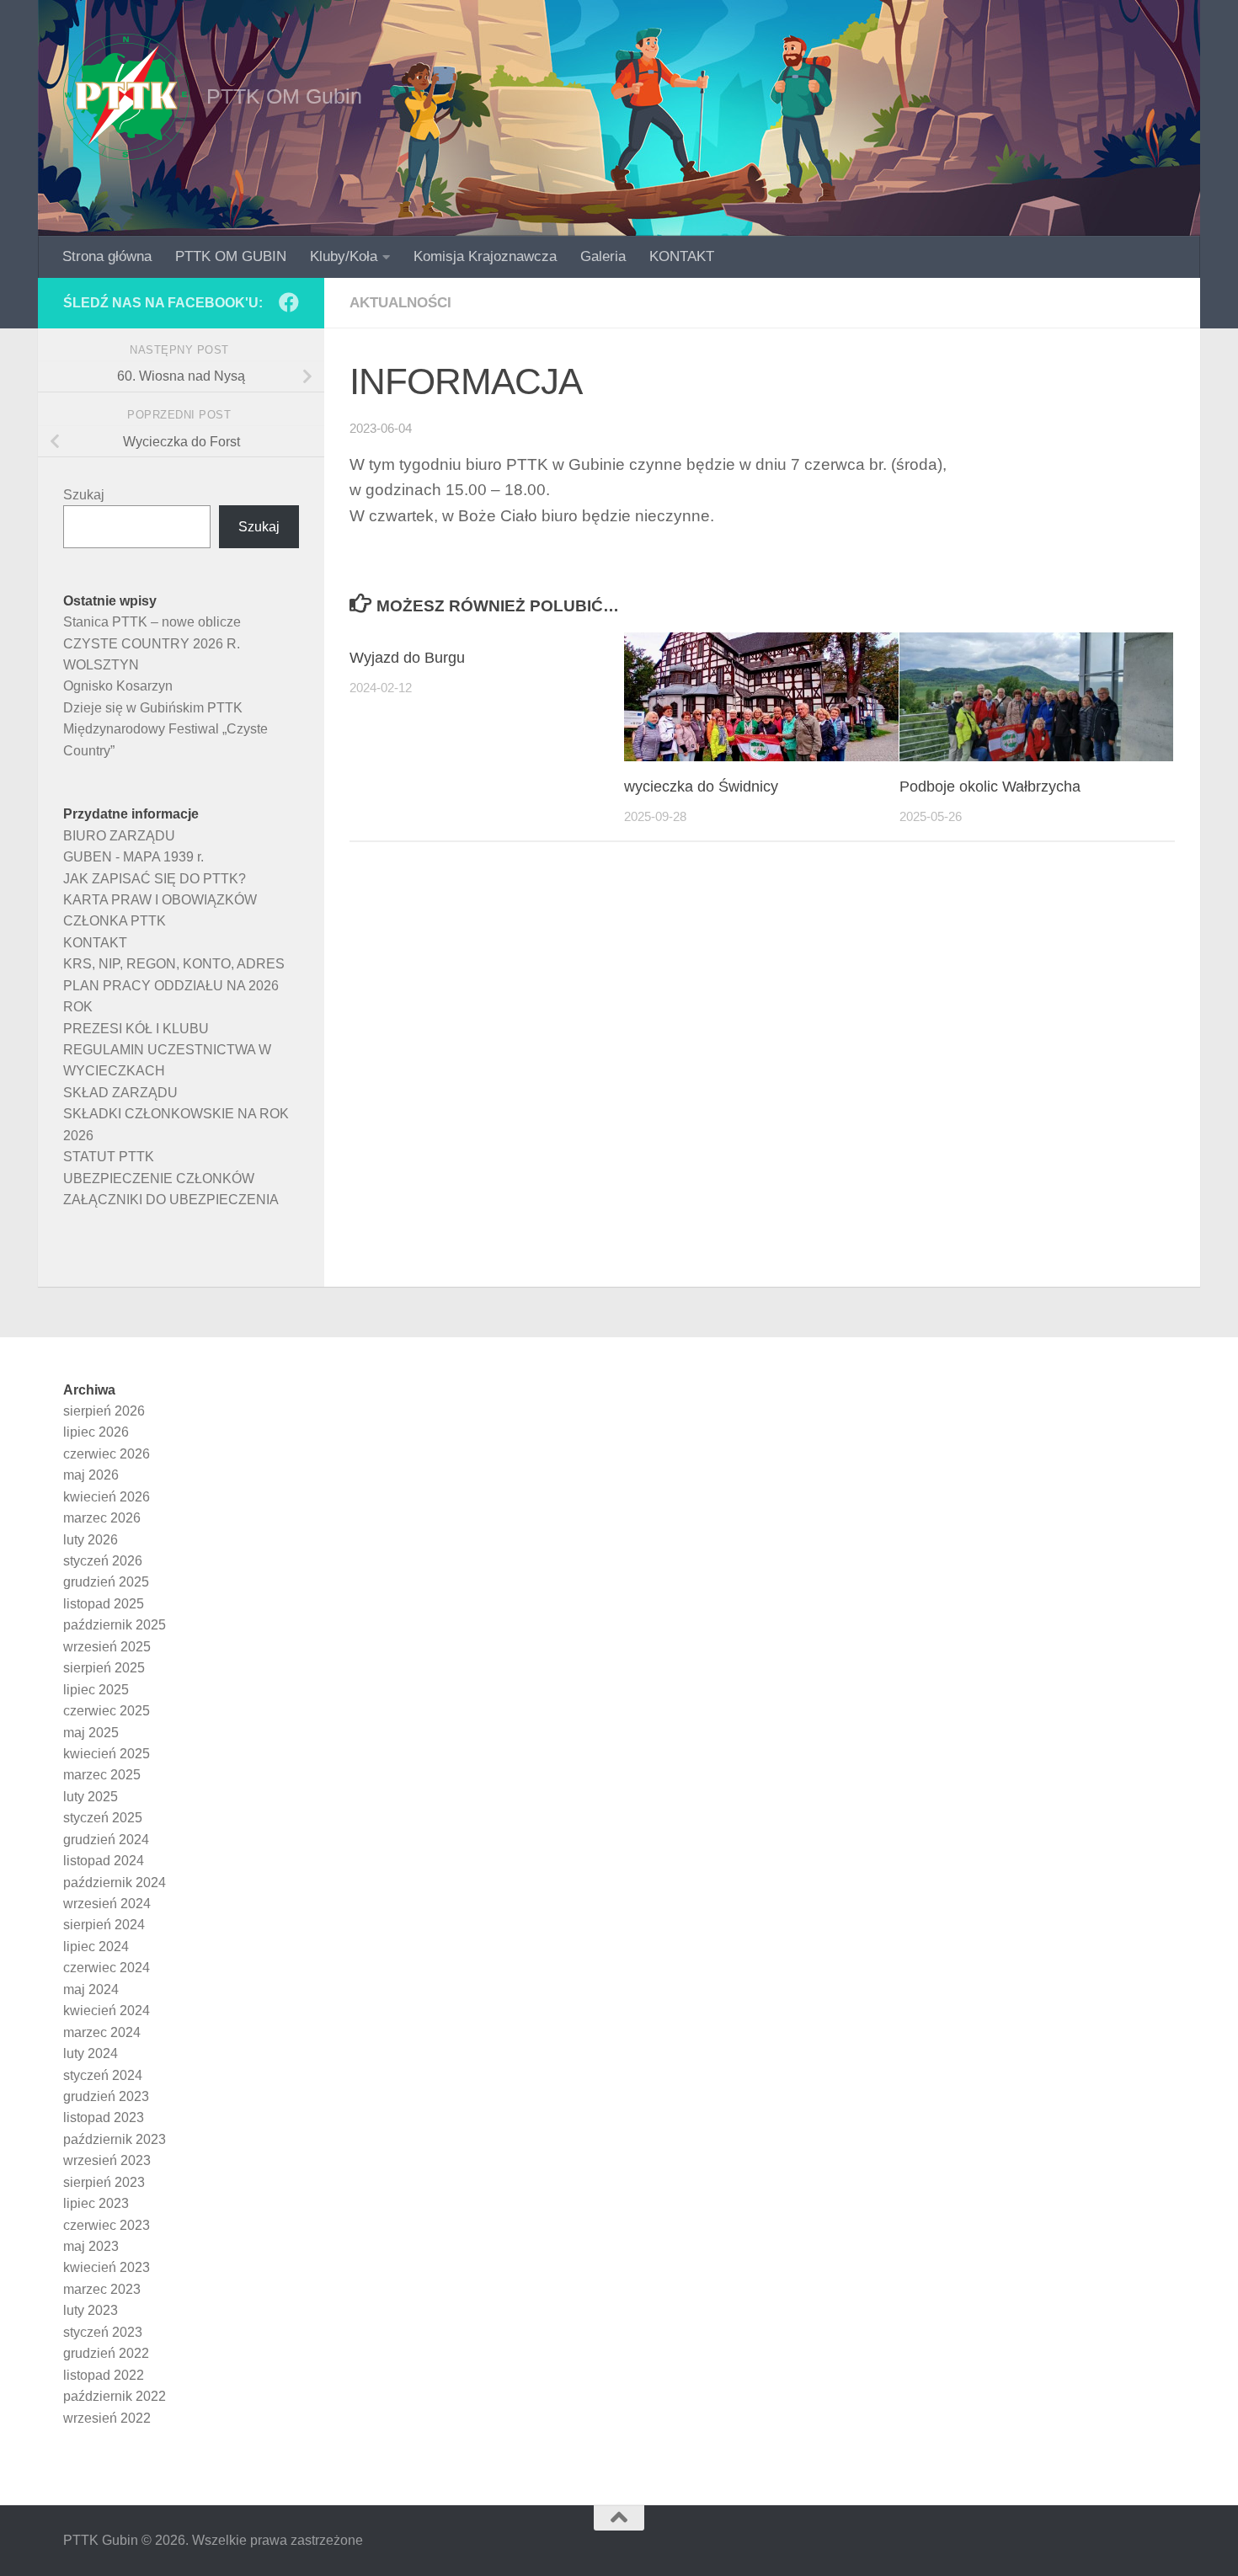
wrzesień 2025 (107, 1647)
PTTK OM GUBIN (231, 256)
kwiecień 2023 (107, 2267)
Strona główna (107, 256)
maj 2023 (91, 2246)
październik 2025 (115, 1625)
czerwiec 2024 (107, 1968)
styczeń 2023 (103, 2332)
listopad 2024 (104, 1861)
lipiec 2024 (96, 1947)
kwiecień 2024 (107, 2011)
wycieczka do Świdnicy (701, 787)
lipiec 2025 (96, 1690)
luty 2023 (91, 2310)
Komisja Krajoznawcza (485, 256)
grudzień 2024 (106, 1840)
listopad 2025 (104, 1604)
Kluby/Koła (344, 256)
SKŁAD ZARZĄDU (120, 1093)
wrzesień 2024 (107, 1904)
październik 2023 (115, 2139)
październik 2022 (115, 2396)
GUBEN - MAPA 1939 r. (133, 857)
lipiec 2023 (96, 2203)
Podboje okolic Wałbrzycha (990, 787)
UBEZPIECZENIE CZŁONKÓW (159, 1179)
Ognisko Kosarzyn (118, 686)
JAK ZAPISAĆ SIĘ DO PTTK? (155, 879)
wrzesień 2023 (107, 2160)
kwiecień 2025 (107, 1754)
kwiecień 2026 (107, 1497)
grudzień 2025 (106, 1582)
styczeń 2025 (103, 1818)
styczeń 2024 (103, 2075)
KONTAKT (682, 256)
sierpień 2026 (104, 1411)
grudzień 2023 (106, 2096)
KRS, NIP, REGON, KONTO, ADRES (174, 964)
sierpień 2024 (104, 1925)
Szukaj (84, 495)
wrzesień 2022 (107, 2418)
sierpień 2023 (104, 2182)
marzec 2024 (102, 2032)
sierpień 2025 (104, 1668)
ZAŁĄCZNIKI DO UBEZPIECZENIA (171, 1200)
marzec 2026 (102, 1518)
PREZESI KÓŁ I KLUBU (136, 1029)
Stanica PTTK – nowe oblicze (152, 622)
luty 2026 (91, 1540)
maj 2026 (91, 1475)
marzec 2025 (102, 1775)
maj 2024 (91, 1989)
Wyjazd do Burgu (407, 658)
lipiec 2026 (96, 1432)
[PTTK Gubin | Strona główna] (126, 97)
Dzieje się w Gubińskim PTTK (153, 708)
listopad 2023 (104, 2117)
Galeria (603, 256)
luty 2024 (91, 2053)
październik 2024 (115, 1883)
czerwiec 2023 (107, 2225)
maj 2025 (91, 1733)
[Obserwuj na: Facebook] (289, 302)
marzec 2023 (102, 2289)
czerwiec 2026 (107, 1454)
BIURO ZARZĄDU (119, 836)
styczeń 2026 (103, 1561)
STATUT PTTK (109, 1157)
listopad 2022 (104, 2375)
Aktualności (400, 303)
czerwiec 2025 (107, 1711)
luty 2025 (91, 1797)
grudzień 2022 (106, 2353)
